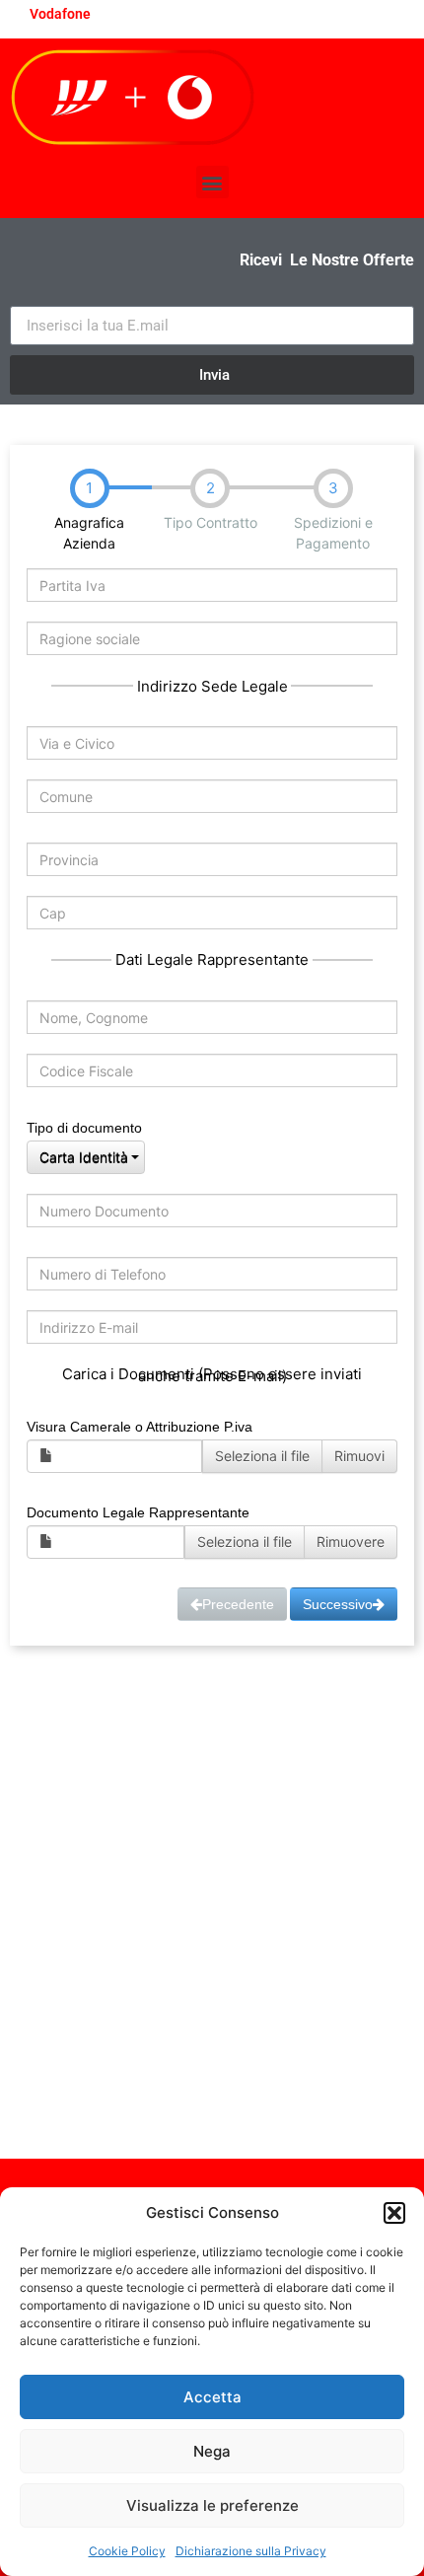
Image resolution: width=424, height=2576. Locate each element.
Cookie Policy (127, 2551)
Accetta (212, 2397)
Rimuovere (351, 1542)
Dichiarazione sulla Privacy (251, 2551)
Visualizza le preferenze (212, 2505)
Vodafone (60, 14)
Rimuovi (359, 1456)
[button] (394, 2213)
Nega (212, 2451)
